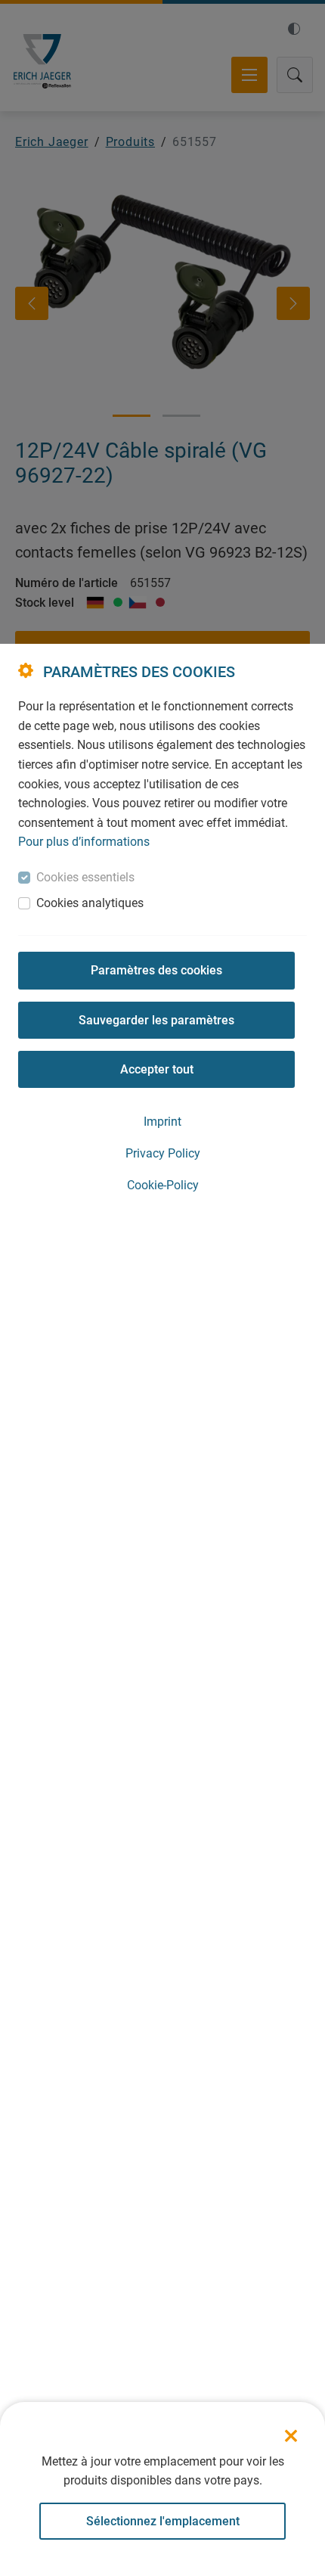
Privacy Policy (163, 1153)
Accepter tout (157, 1069)
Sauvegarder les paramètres (156, 1020)
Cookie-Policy (163, 1185)
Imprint (162, 1122)
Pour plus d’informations (84, 842)
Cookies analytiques (90, 903)
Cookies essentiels (85, 877)
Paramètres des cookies (156, 970)
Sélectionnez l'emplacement (163, 2521)
